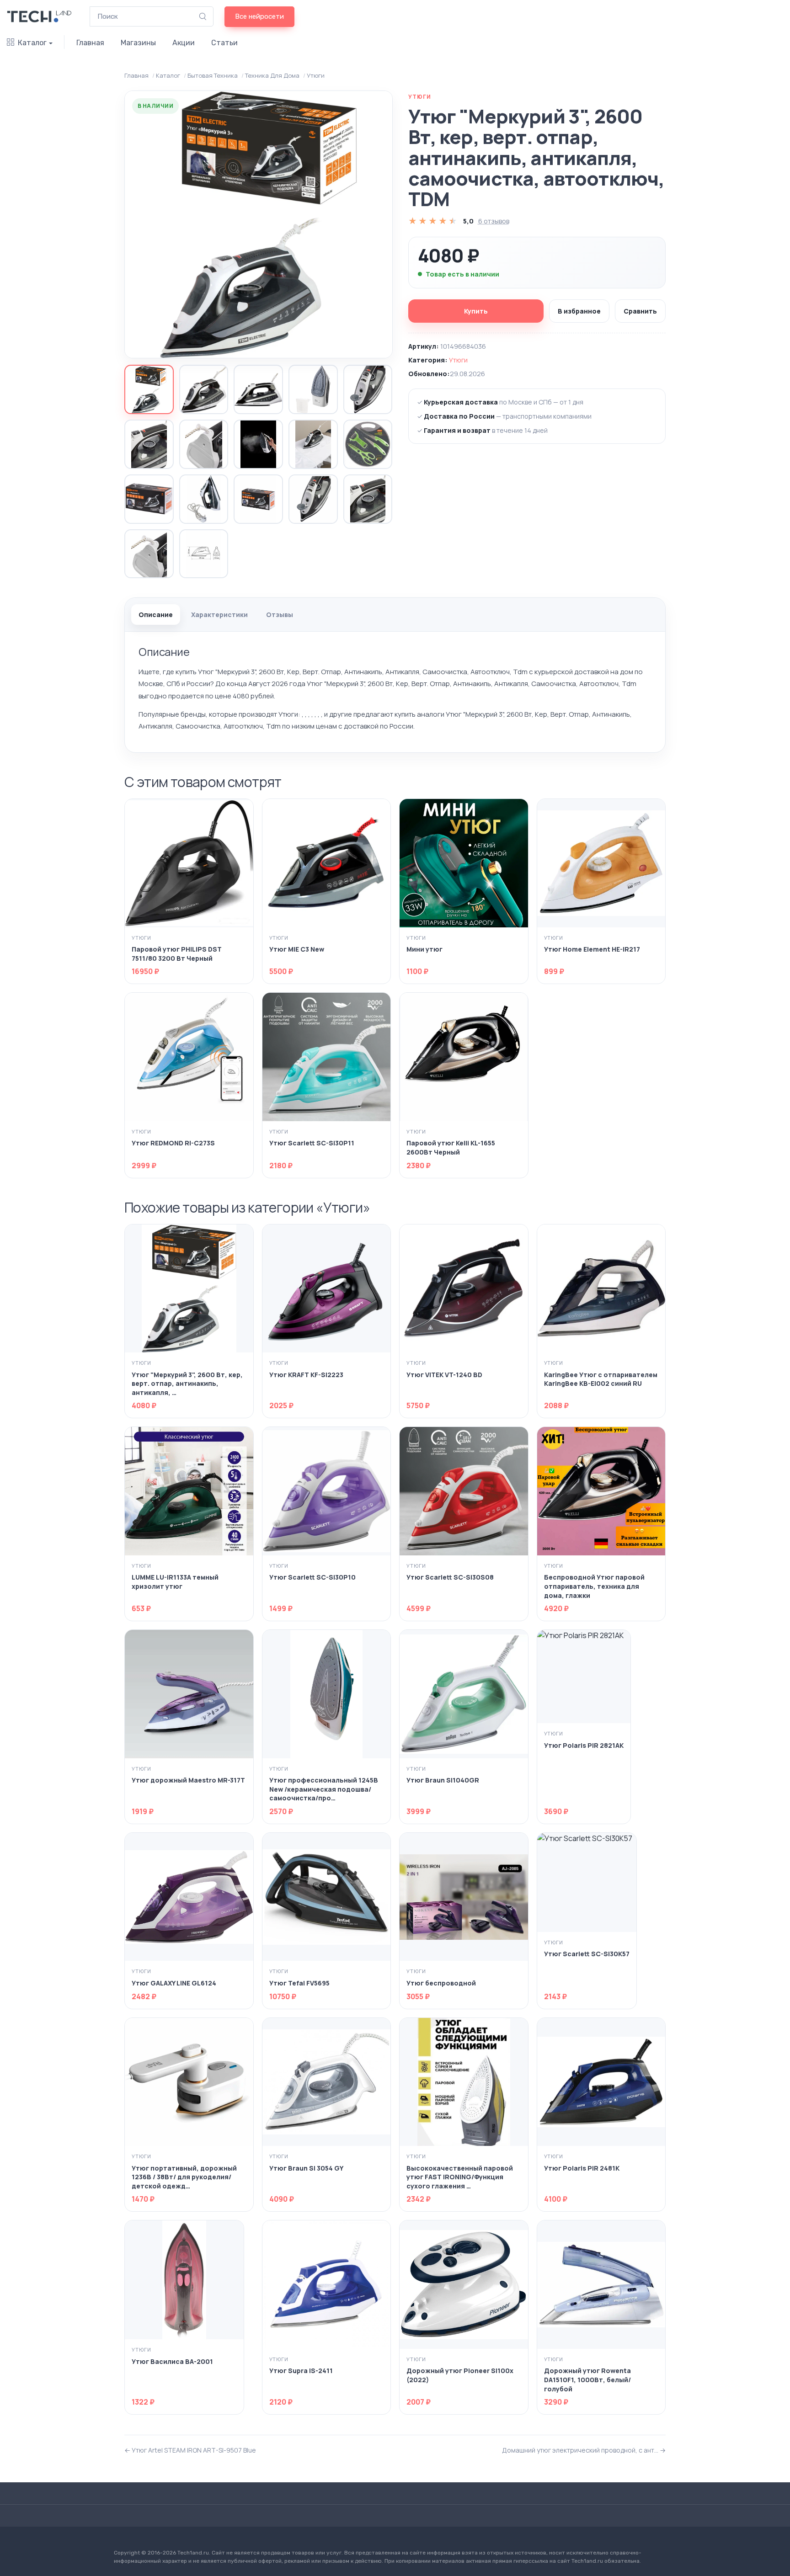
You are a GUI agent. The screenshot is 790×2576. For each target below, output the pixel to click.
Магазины (138, 43)
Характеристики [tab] (219, 615)
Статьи (224, 43)
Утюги (315, 75)
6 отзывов (494, 221)
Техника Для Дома (272, 75)
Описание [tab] (156, 615)
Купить (476, 311)
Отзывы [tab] (280, 615)
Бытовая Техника (212, 75)
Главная (90, 43)
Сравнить (640, 311)
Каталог (32, 43)
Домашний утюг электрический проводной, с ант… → (584, 2450)
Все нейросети (259, 16)
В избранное (579, 311)
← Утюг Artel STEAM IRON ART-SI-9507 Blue (190, 2450)
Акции (184, 43)
